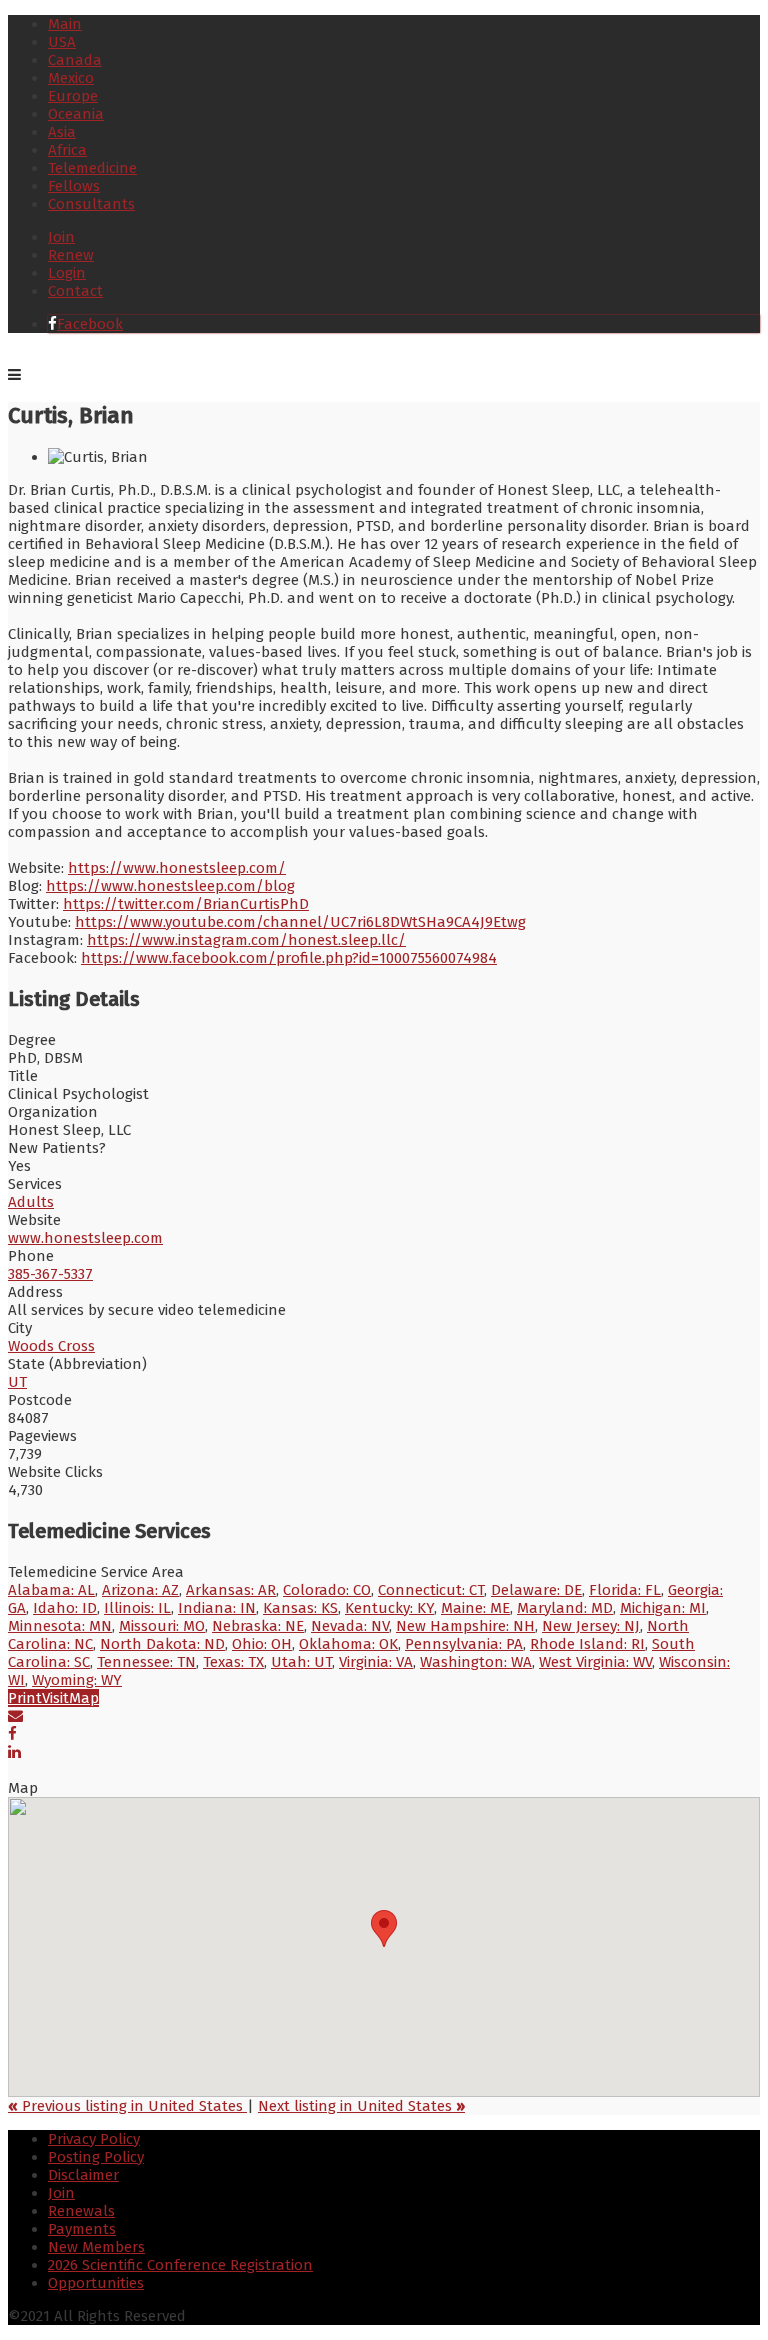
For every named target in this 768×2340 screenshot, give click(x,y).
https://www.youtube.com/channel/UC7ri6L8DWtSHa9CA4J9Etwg (300, 922)
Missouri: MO (162, 1626)
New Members (96, 2247)
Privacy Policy (94, 2139)
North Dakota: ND (162, 1644)
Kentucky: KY (389, 1608)
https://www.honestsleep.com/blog (170, 886)
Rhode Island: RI (587, 1644)
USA (62, 42)
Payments (82, 2229)
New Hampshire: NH (465, 1626)
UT (17, 1382)
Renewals (81, 2211)
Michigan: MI (663, 1608)
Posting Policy (96, 2157)
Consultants (91, 204)
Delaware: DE (536, 1590)
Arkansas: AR (231, 1590)
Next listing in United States (361, 2106)
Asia (62, 132)
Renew (71, 255)
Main (65, 24)
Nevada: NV (350, 1626)
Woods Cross (51, 1346)
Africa (67, 150)
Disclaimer (83, 2175)
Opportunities (96, 2283)
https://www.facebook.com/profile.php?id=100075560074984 (289, 958)
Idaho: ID (65, 1608)
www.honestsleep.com (85, 1238)
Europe (73, 96)
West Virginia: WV (595, 1662)
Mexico (71, 78)
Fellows (74, 186)
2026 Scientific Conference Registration (180, 2265)
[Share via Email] (15, 1716)
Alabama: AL (51, 1590)
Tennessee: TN (146, 1662)
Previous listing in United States (127, 2106)
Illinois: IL (137, 1608)
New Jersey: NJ (591, 1626)
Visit (55, 1698)
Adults (31, 1202)
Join (61, 237)
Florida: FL (625, 1590)
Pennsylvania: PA (464, 1644)
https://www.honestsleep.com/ (177, 868)
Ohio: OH (262, 1644)
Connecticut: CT (431, 1590)
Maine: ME (475, 1608)
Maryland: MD (565, 1608)
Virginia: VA (376, 1662)
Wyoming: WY (77, 1680)
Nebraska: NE (258, 1626)
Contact (75, 291)
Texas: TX (233, 1662)
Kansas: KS (300, 1608)
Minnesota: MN (60, 1626)
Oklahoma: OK (348, 1644)
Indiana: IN (217, 1608)
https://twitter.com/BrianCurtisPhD (186, 904)
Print (25, 1698)
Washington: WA (476, 1662)
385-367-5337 (50, 1274)
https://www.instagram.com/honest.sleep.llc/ (246, 940)
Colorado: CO (327, 1590)
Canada (75, 60)
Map (84, 1698)
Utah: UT (301, 1662)
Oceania (76, 114)
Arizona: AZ (140, 1590)
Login (67, 273)
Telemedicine (92, 168)
